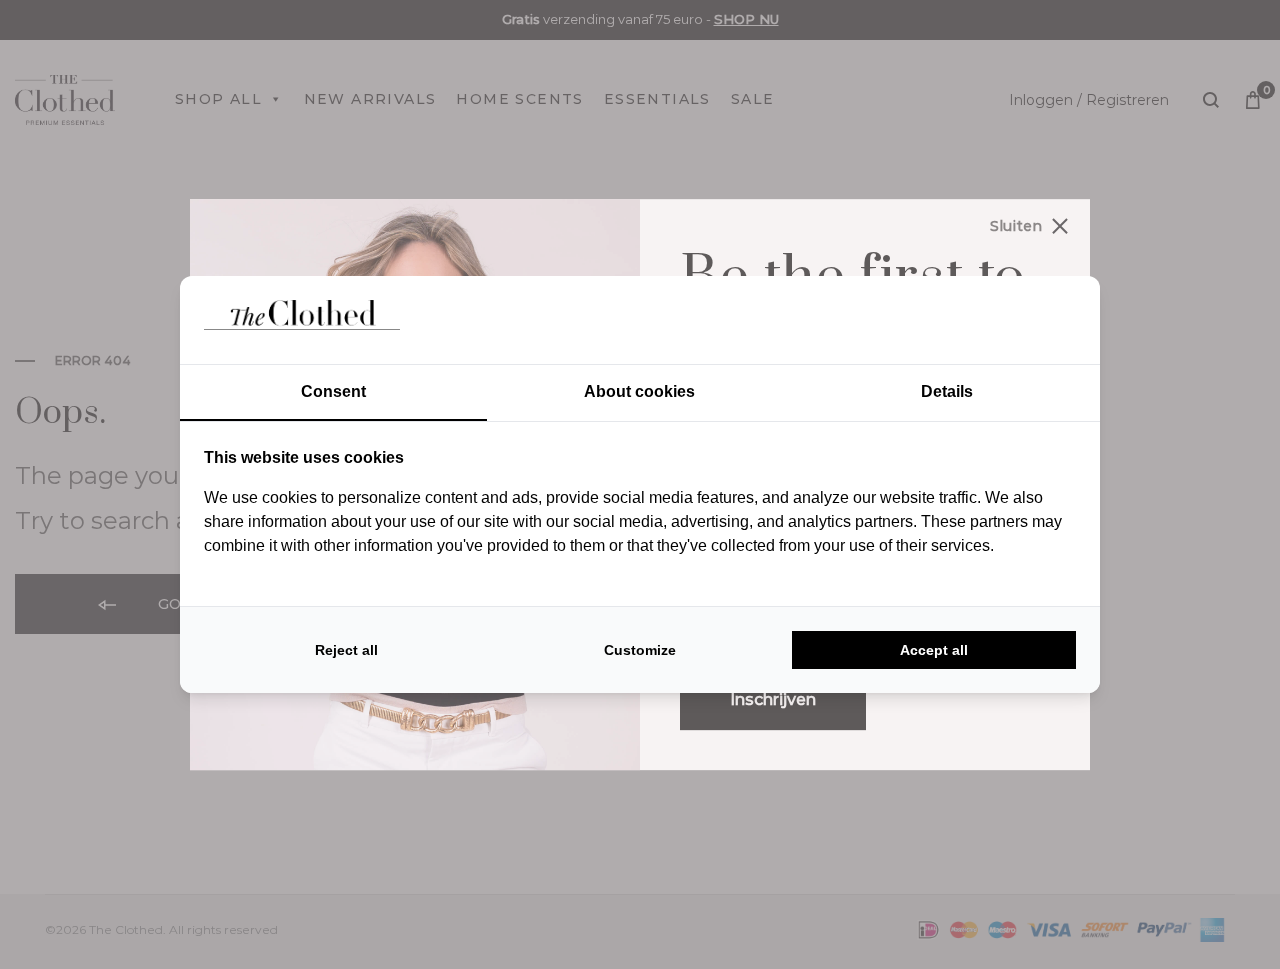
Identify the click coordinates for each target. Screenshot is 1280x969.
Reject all (346, 650)
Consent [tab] (333, 391)
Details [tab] (947, 391)
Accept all (934, 650)
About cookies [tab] (639, 391)
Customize (640, 650)
